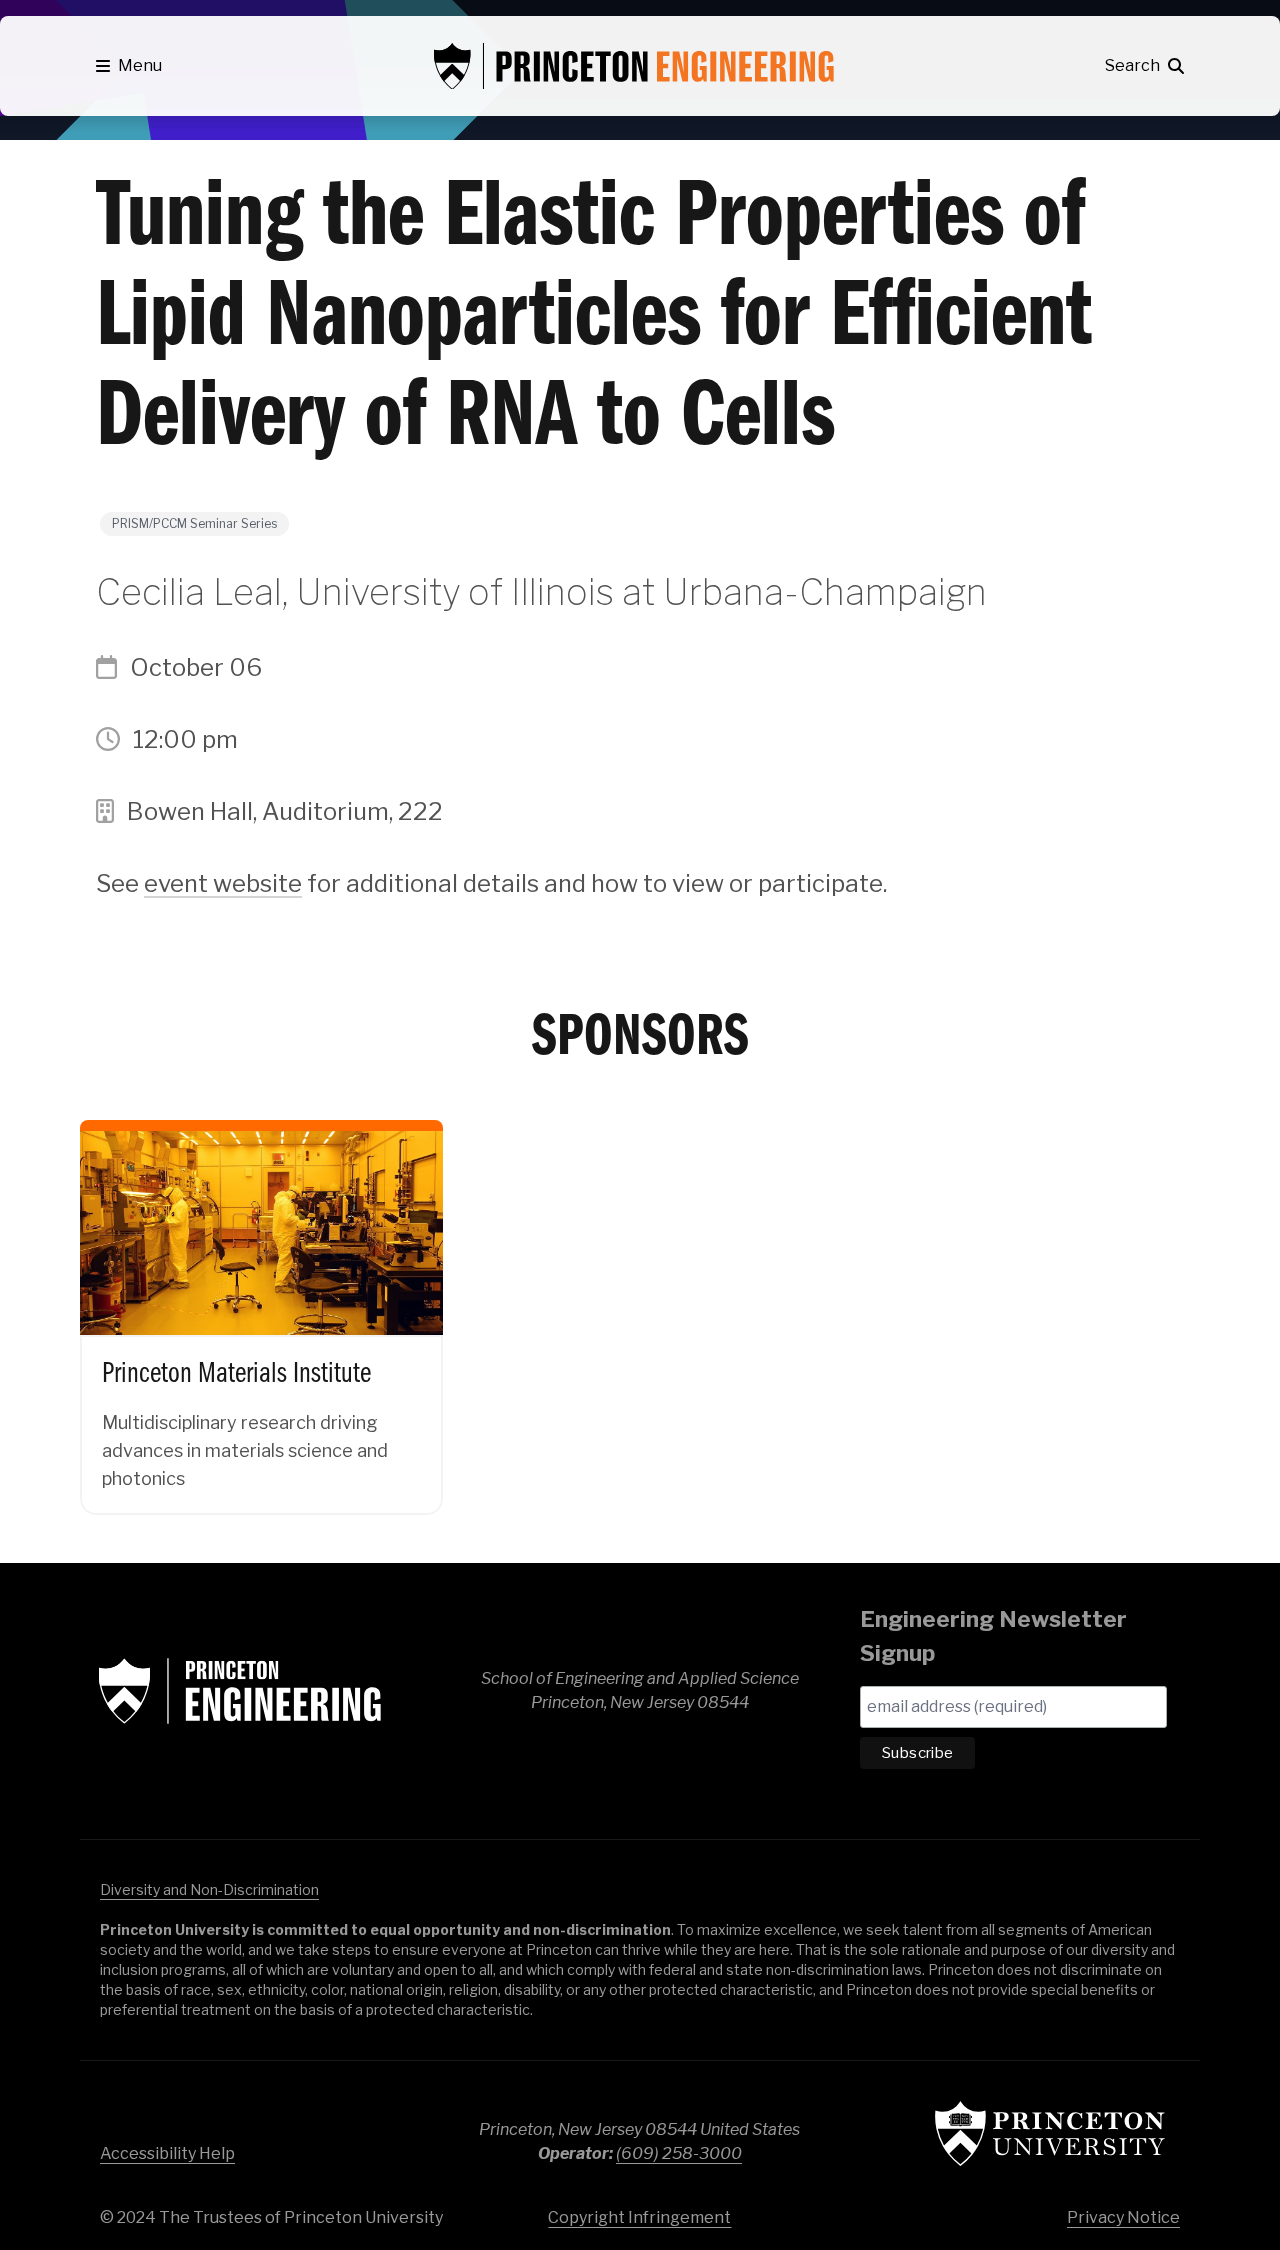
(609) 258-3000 (679, 2153)
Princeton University (1050, 2133)
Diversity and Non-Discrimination (209, 1889)
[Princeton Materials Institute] (261, 1300)
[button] (129, 66)
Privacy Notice (1123, 2217)
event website (223, 883)
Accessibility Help (167, 2153)
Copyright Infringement (639, 2217)
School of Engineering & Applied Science (240, 1691)
